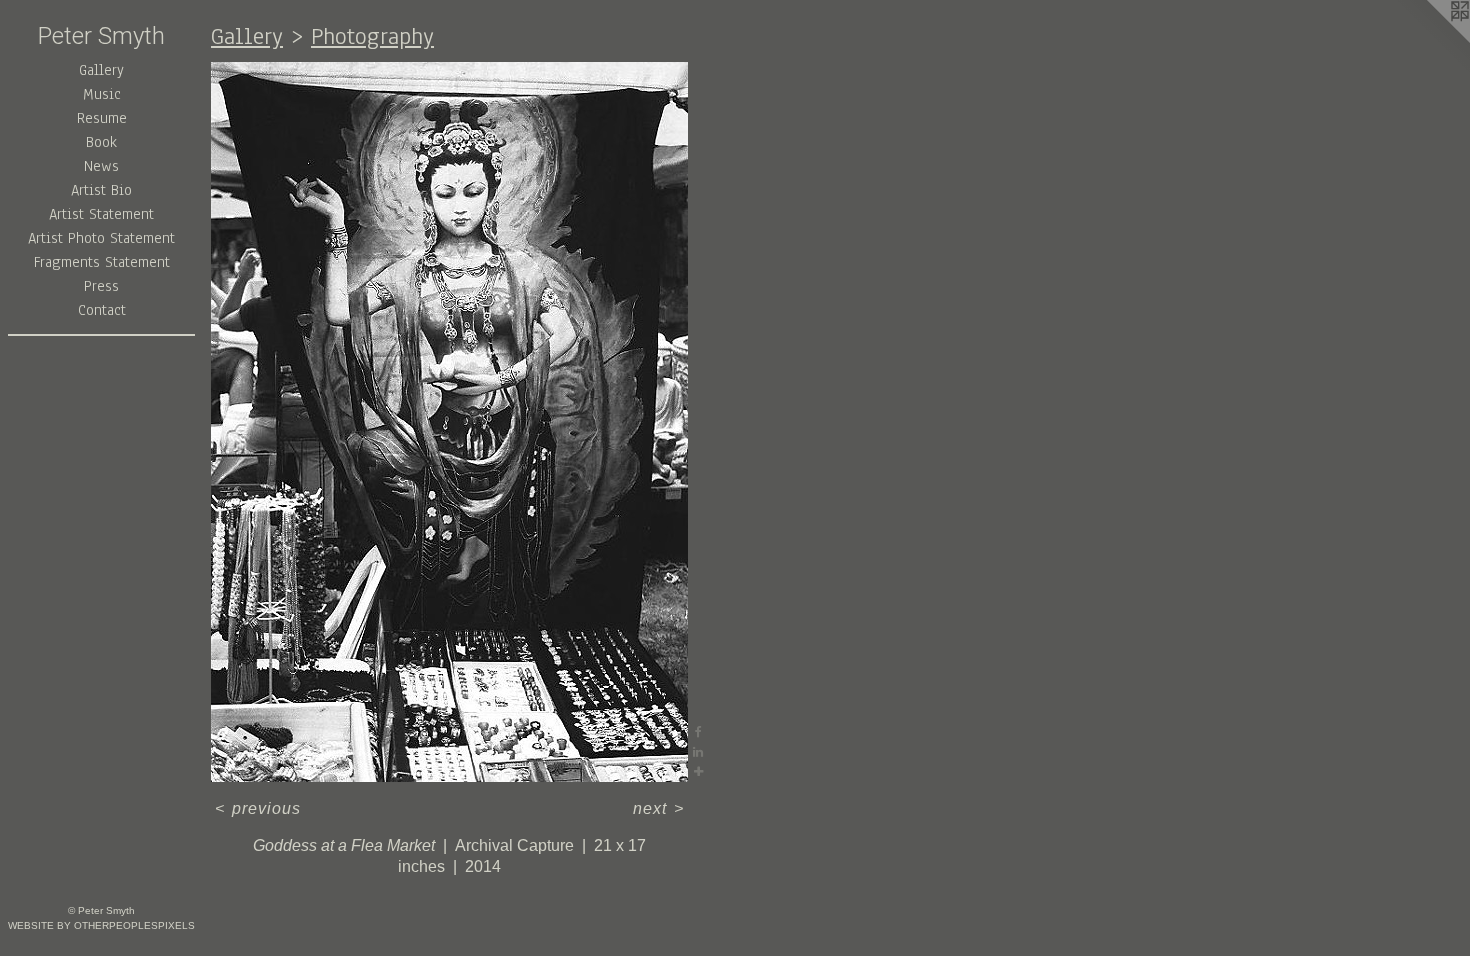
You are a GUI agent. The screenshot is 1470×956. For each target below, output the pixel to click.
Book (101, 142)
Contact (102, 310)
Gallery (101, 70)
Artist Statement (101, 214)
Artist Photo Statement (101, 238)
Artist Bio (101, 190)
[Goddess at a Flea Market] (449, 422)
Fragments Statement (102, 262)
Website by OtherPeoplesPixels (101, 925)
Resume (102, 118)
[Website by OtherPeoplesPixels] (1430, 40)
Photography (372, 36)
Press (101, 286)
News (101, 166)
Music (102, 94)
